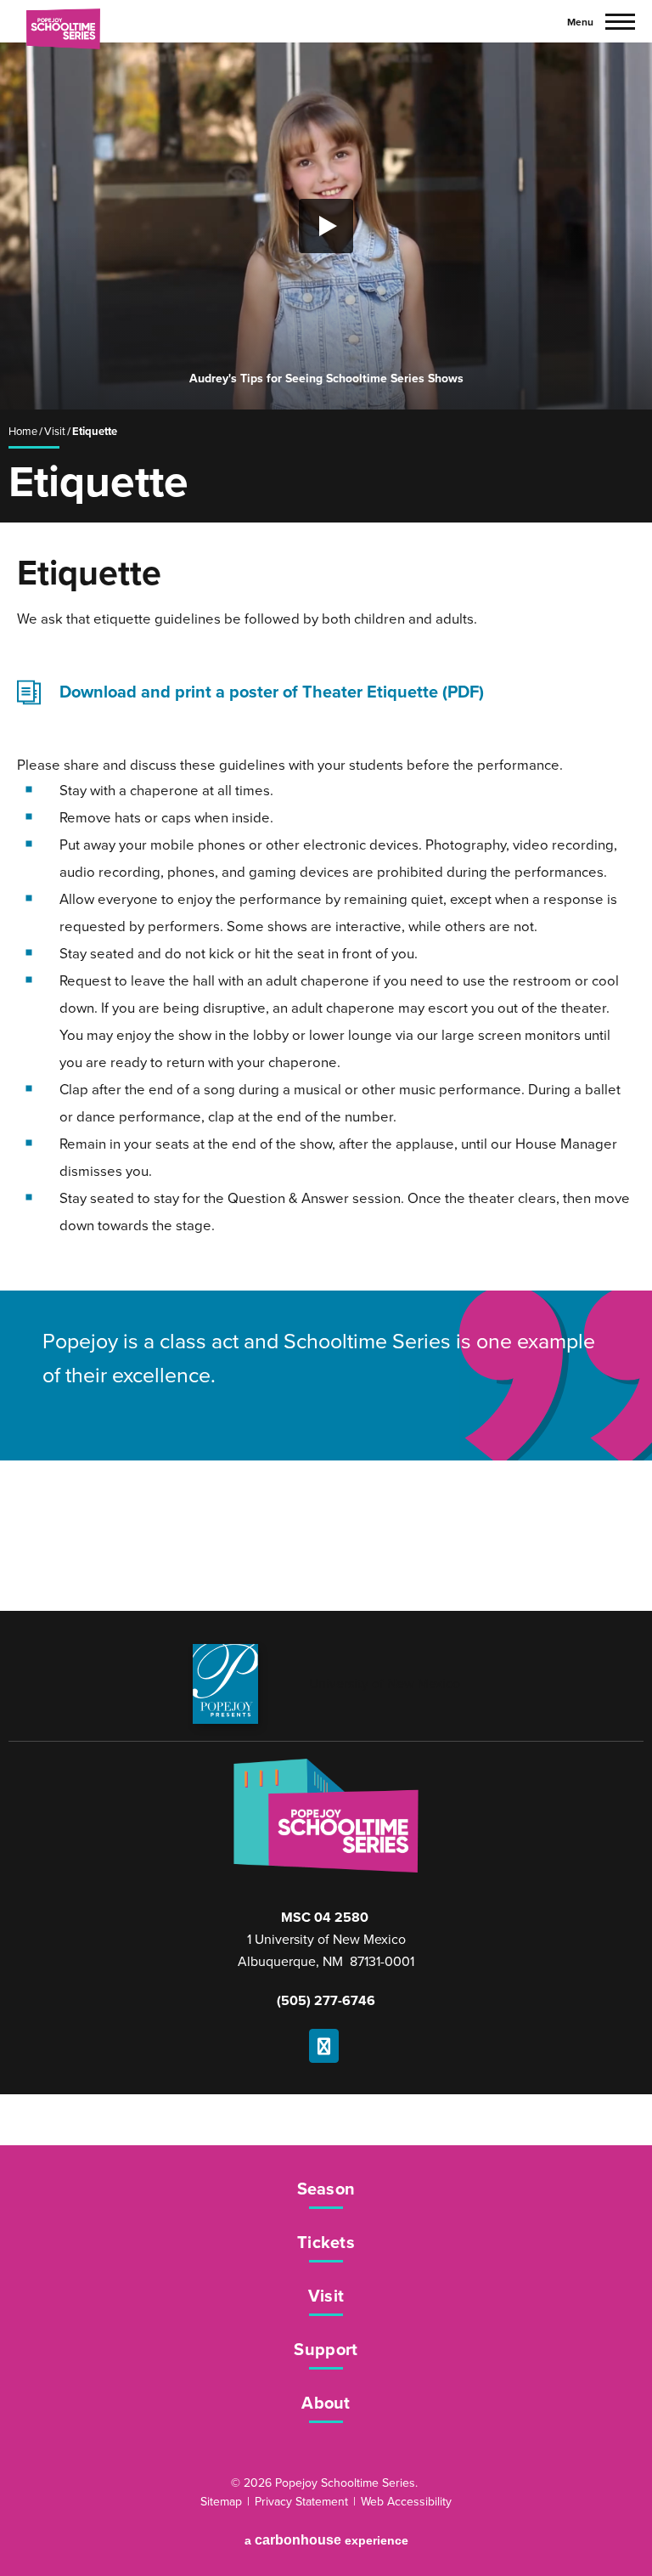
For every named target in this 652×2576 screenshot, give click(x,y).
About (326, 2404)
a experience (326, 2540)
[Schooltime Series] (63, 21)
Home (23, 432)
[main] (326, 827)
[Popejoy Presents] (225, 1684)
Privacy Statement (301, 2502)
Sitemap (221, 2502)
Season (326, 2190)
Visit (55, 432)
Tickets (326, 2244)
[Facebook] (324, 2046)
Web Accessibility (406, 2502)
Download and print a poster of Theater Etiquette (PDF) (272, 692)
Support (326, 2351)
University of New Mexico (385, 1684)
